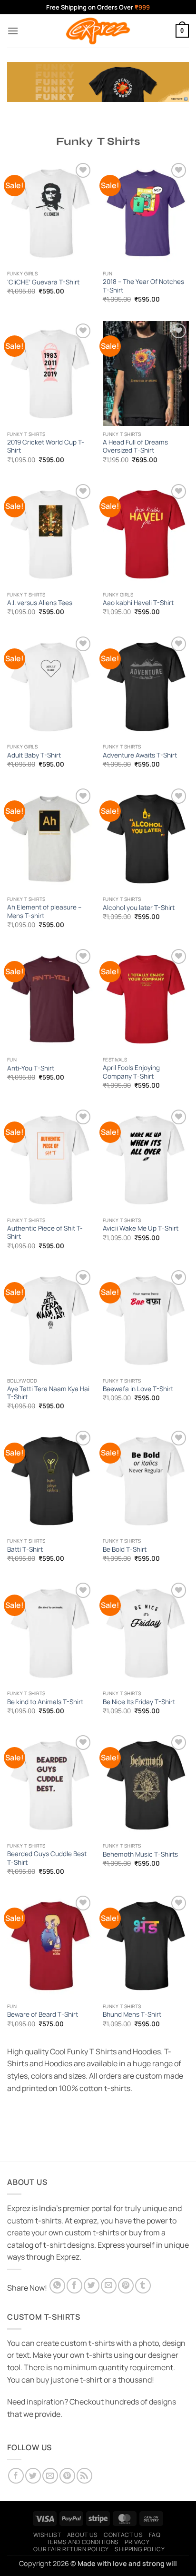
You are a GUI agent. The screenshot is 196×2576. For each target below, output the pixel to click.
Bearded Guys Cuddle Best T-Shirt (47, 1858)
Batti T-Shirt (25, 1550)
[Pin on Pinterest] (126, 2286)
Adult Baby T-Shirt (34, 755)
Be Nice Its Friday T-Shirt (139, 1702)
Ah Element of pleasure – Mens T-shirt (44, 912)
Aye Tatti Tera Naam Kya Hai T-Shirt (48, 1393)
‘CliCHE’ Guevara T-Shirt (43, 282)
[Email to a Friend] (109, 2286)
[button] (13, 31)
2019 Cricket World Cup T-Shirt (46, 447)
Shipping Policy (140, 2549)
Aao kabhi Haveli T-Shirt (138, 603)
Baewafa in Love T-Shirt (138, 1389)
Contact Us (123, 2535)
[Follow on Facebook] (16, 2476)
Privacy (137, 2542)
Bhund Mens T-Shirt (132, 2015)
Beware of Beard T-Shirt (43, 2015)
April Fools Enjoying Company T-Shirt (131, 1072)
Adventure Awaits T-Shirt (140, 755)
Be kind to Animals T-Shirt (45, 1702)
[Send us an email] (50, 2476)
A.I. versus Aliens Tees (40, 603)
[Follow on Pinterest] (67, 2476)
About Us (83, 2535)
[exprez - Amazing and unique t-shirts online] (98, 31)
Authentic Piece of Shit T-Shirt (45, 1233)
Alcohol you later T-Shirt (139, 908)
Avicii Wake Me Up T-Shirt (141, 1228)
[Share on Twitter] (92, 2286)
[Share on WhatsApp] (57, 2286)
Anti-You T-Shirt (31, 1068)
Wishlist (47, 2535)
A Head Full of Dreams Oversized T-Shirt (135, 447)
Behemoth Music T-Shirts (140, 1854)
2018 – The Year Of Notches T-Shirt (143, 286)
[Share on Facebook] (74, 2286)
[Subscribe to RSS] (84, 2476)
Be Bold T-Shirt (125, 1550)
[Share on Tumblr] (143, 2286)
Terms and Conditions (83, 2542)
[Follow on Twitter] (33, 2476)
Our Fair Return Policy (71, 2549)
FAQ (155, 2535)
